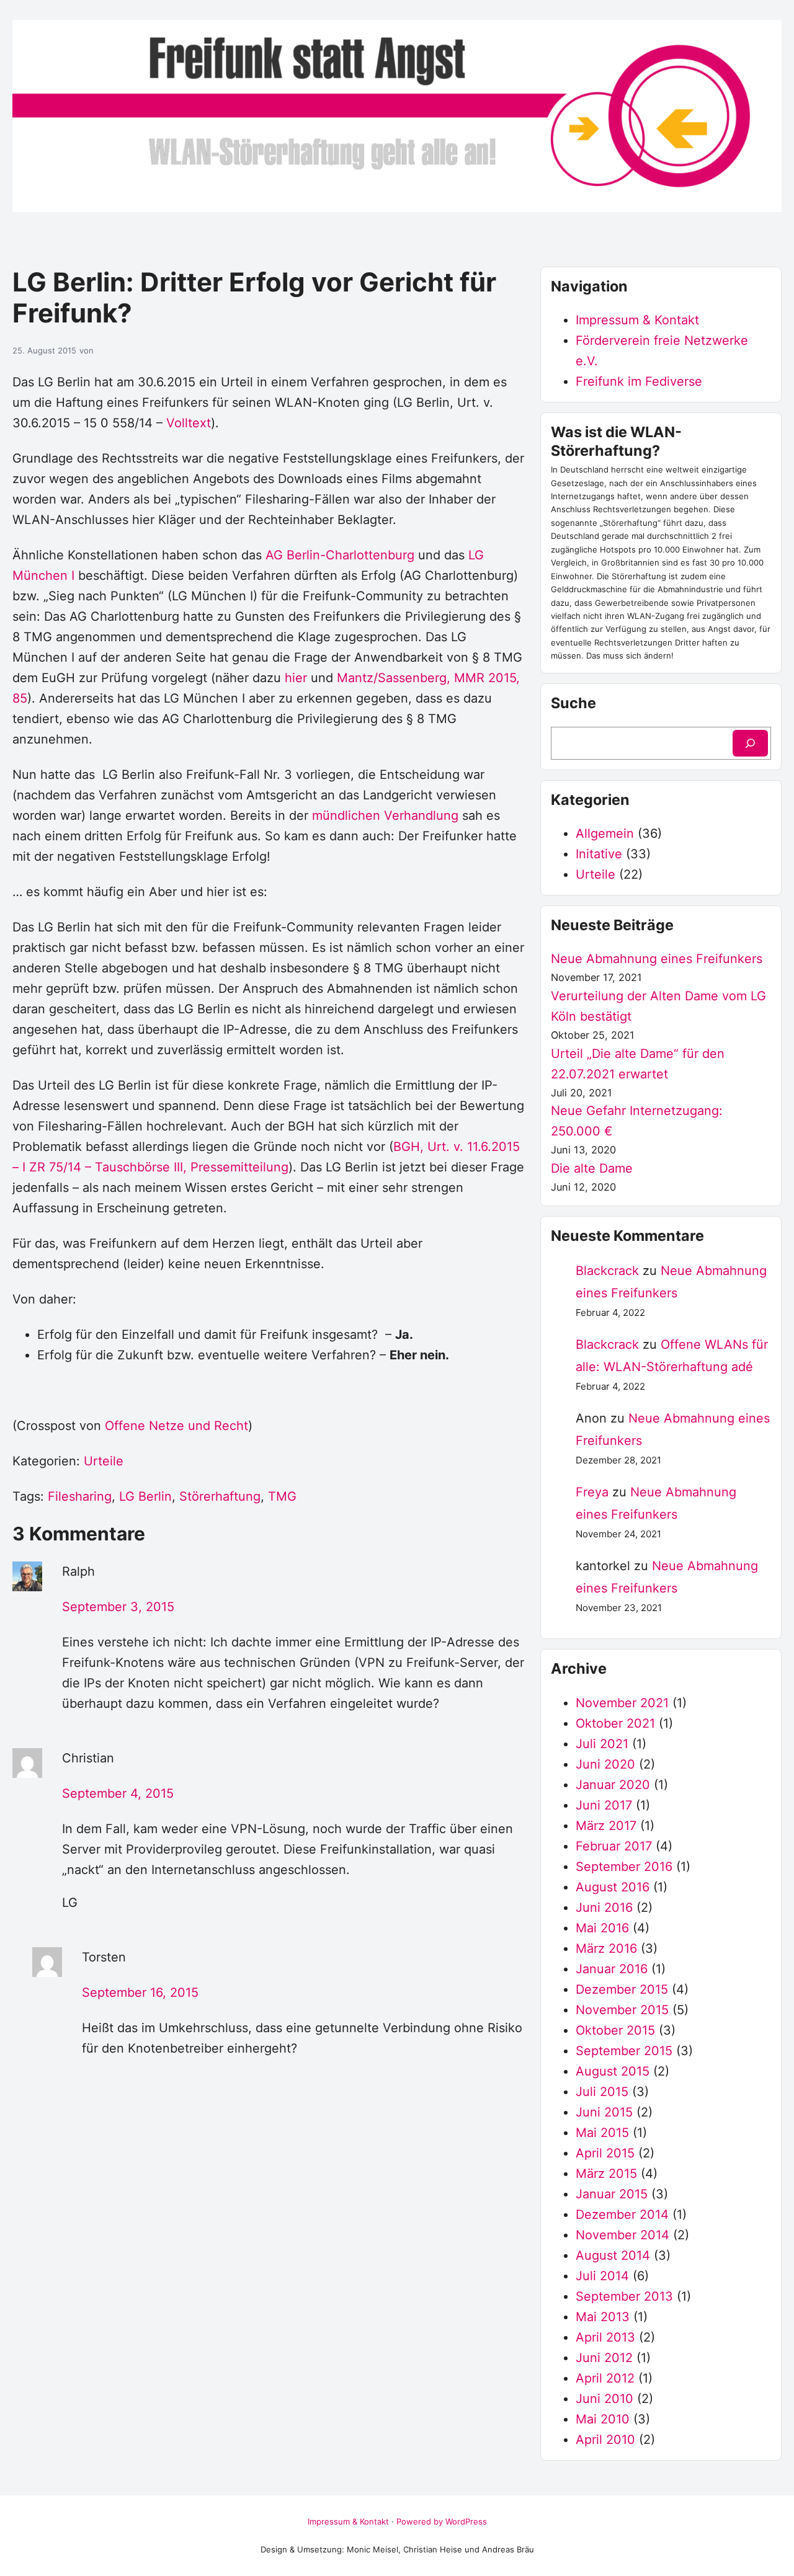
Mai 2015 (602, 2133)
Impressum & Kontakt (637, 320)
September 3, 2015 (118, 1607)
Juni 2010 (604, 2399)
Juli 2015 (602, 2092)
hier (296, 678)
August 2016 (613, 1887)
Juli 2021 (602, 1744)
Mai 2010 (603, 2419)
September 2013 (624, 2296)
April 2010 (605, 2440)
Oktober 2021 (615, 1723)
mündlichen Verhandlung (385, 815)
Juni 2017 (604, 1805)
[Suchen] (750, 743)
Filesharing (80, 1496)
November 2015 (622, 2010)
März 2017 (606, 1826)
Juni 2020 (605, 1764)
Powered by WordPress (442, 2521)
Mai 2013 (603, 2317)
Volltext (189, 423)
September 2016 (624, 1867)
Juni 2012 (604, 2358)
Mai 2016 (602, 1928)
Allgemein (605, 833)
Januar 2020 (613, 1785)
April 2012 (605, 2378)
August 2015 (613, 2071)
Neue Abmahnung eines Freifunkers (657, 959)
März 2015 (606, 2174)
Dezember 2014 (622, 2214)
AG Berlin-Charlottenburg (340, 555)
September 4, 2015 (118, 1793)
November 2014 (622, 2235)
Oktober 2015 (615, 2030)
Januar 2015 (612, 2194)
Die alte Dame (592, 1168)
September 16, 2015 (140, 1992)
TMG (282, 1496)
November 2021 (622, 1703)
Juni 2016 (604, 1908)
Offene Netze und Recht (176, 1426)
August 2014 (613, 2255)
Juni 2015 (604, 2112)
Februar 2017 (614, 1846)
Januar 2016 (612, 1969)
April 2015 (605, 2153)
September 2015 (624, 2051)
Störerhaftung (220, 1496)
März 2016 (606, 1948)
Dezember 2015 (622, 1989)
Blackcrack (607, 1271)
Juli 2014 (602, 2276)
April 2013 (605, 2337)
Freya (592, 1492)
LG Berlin (145, 1496)
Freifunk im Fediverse (639, 381)
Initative (599, 854)
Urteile (104, 1461)
